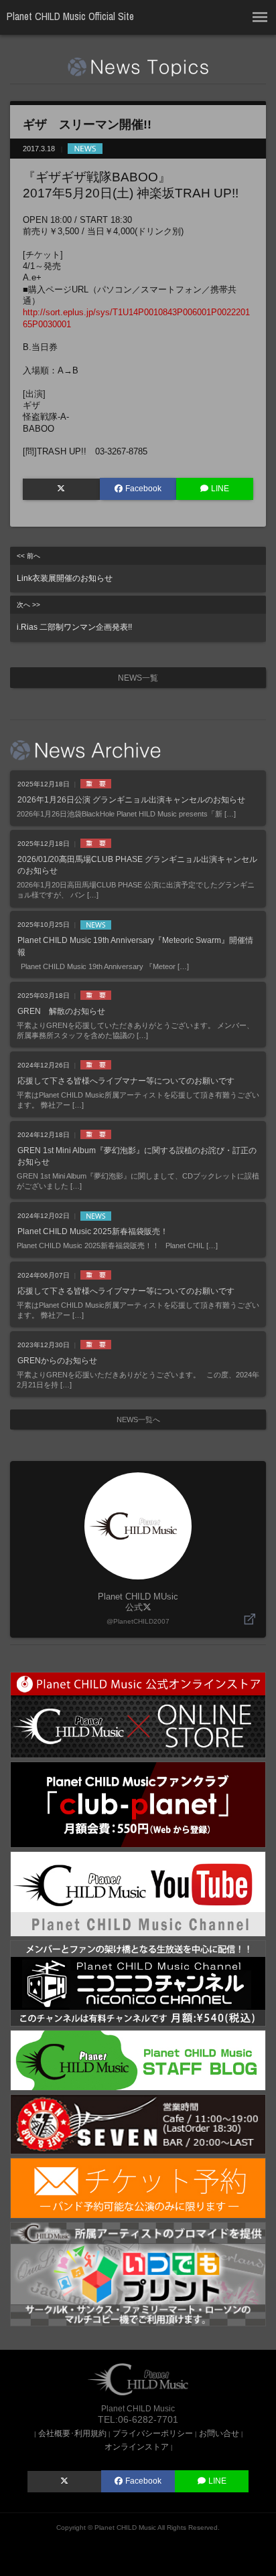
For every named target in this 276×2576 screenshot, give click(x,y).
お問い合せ (219, 2433)
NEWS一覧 (138, 678)
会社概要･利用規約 (72, 2433)
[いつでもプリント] (138, 2273)
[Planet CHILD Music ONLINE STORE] (138, 1714)
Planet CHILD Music (125, 2527)
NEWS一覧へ (138, 1420)
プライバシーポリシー (153, 2433)
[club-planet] (138, 1804)
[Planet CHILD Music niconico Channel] (138, 1983)
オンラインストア (137, 2446)
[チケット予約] (138, 2187)
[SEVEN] (138, 2123)
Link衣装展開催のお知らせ (65, 568)
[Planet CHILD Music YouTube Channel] (138, 1893)
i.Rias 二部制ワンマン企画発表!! (74, 616)
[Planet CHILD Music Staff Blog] (138, 2060)
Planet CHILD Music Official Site (70, 16)
